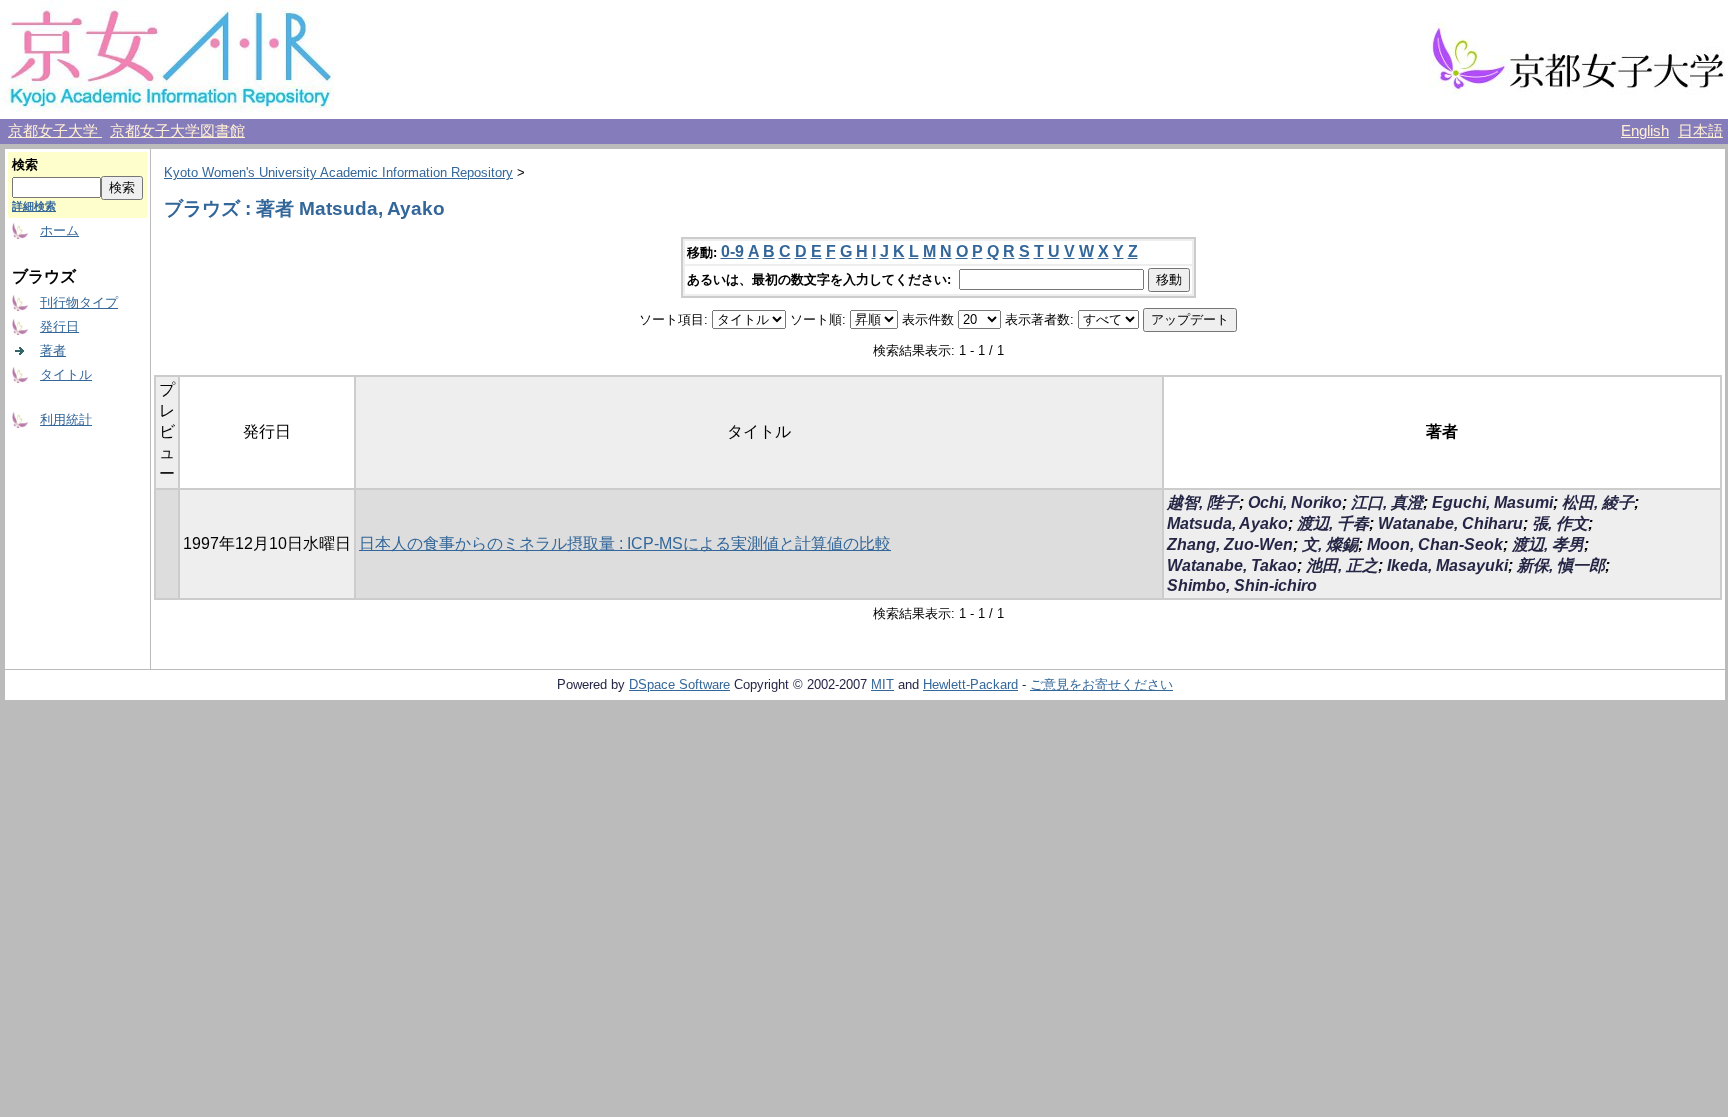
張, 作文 (1560, 523)
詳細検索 (34, 206)
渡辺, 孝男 (1548, 544)
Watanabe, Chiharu (1450, 523)
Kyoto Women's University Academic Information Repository (338, 172)
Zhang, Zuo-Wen (1230, 544)
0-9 (732, 251)
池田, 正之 (1342, 565)
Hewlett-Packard (970, 684)
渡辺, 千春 (1333, 523)
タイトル (66, 374)
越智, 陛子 (1203, 502)
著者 (53, 350)
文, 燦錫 (1330, 544)
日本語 (1700, 131)
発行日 (59, 326)
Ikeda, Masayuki (1447, 565)
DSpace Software (679, 684)
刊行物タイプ (79, 302)
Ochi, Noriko (1295, 502)
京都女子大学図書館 (177, 131)
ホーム (59, 230)
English (1645, 131)
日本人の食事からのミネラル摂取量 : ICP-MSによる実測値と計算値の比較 (625, 543)
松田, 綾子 (1598, 502)
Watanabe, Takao (1232, 565)
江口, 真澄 (1387, 502)
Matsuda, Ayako (1227, 523)
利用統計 (66, 419)
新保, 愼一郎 (1561, 565)
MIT (882, 684)
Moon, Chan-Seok (1435, 544)
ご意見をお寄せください (1101, 684)
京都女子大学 (55, 131)
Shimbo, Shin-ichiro (1242, 585)
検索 (25, 164)
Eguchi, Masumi (1492, 502)
